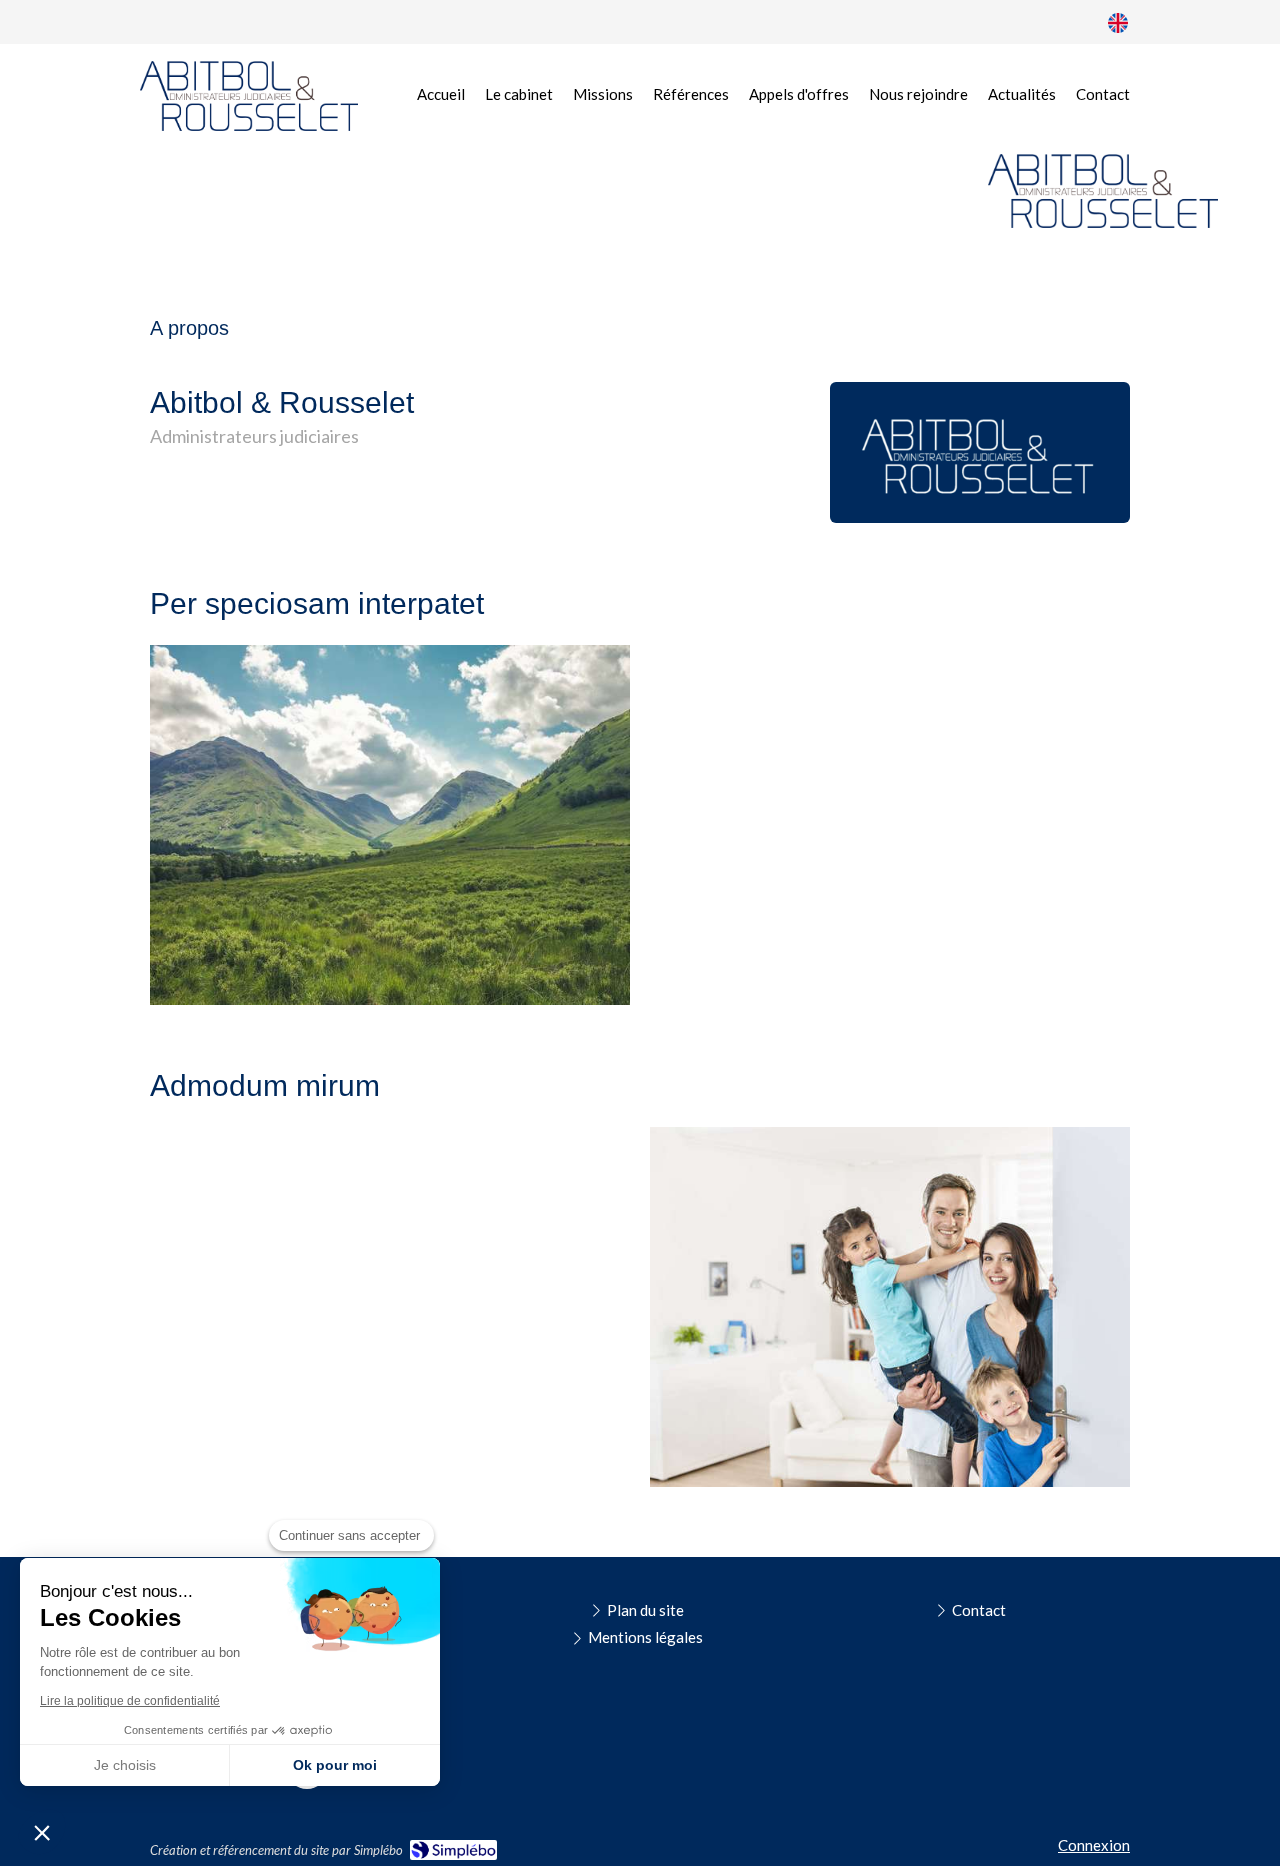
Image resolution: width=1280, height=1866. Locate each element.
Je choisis (125, 1765)
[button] (42, 1832)
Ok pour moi (335, 1765)
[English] (1118, 22)
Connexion (1094, 1845)
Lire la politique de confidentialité (130, 1701)
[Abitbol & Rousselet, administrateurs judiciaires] (249, 96)
